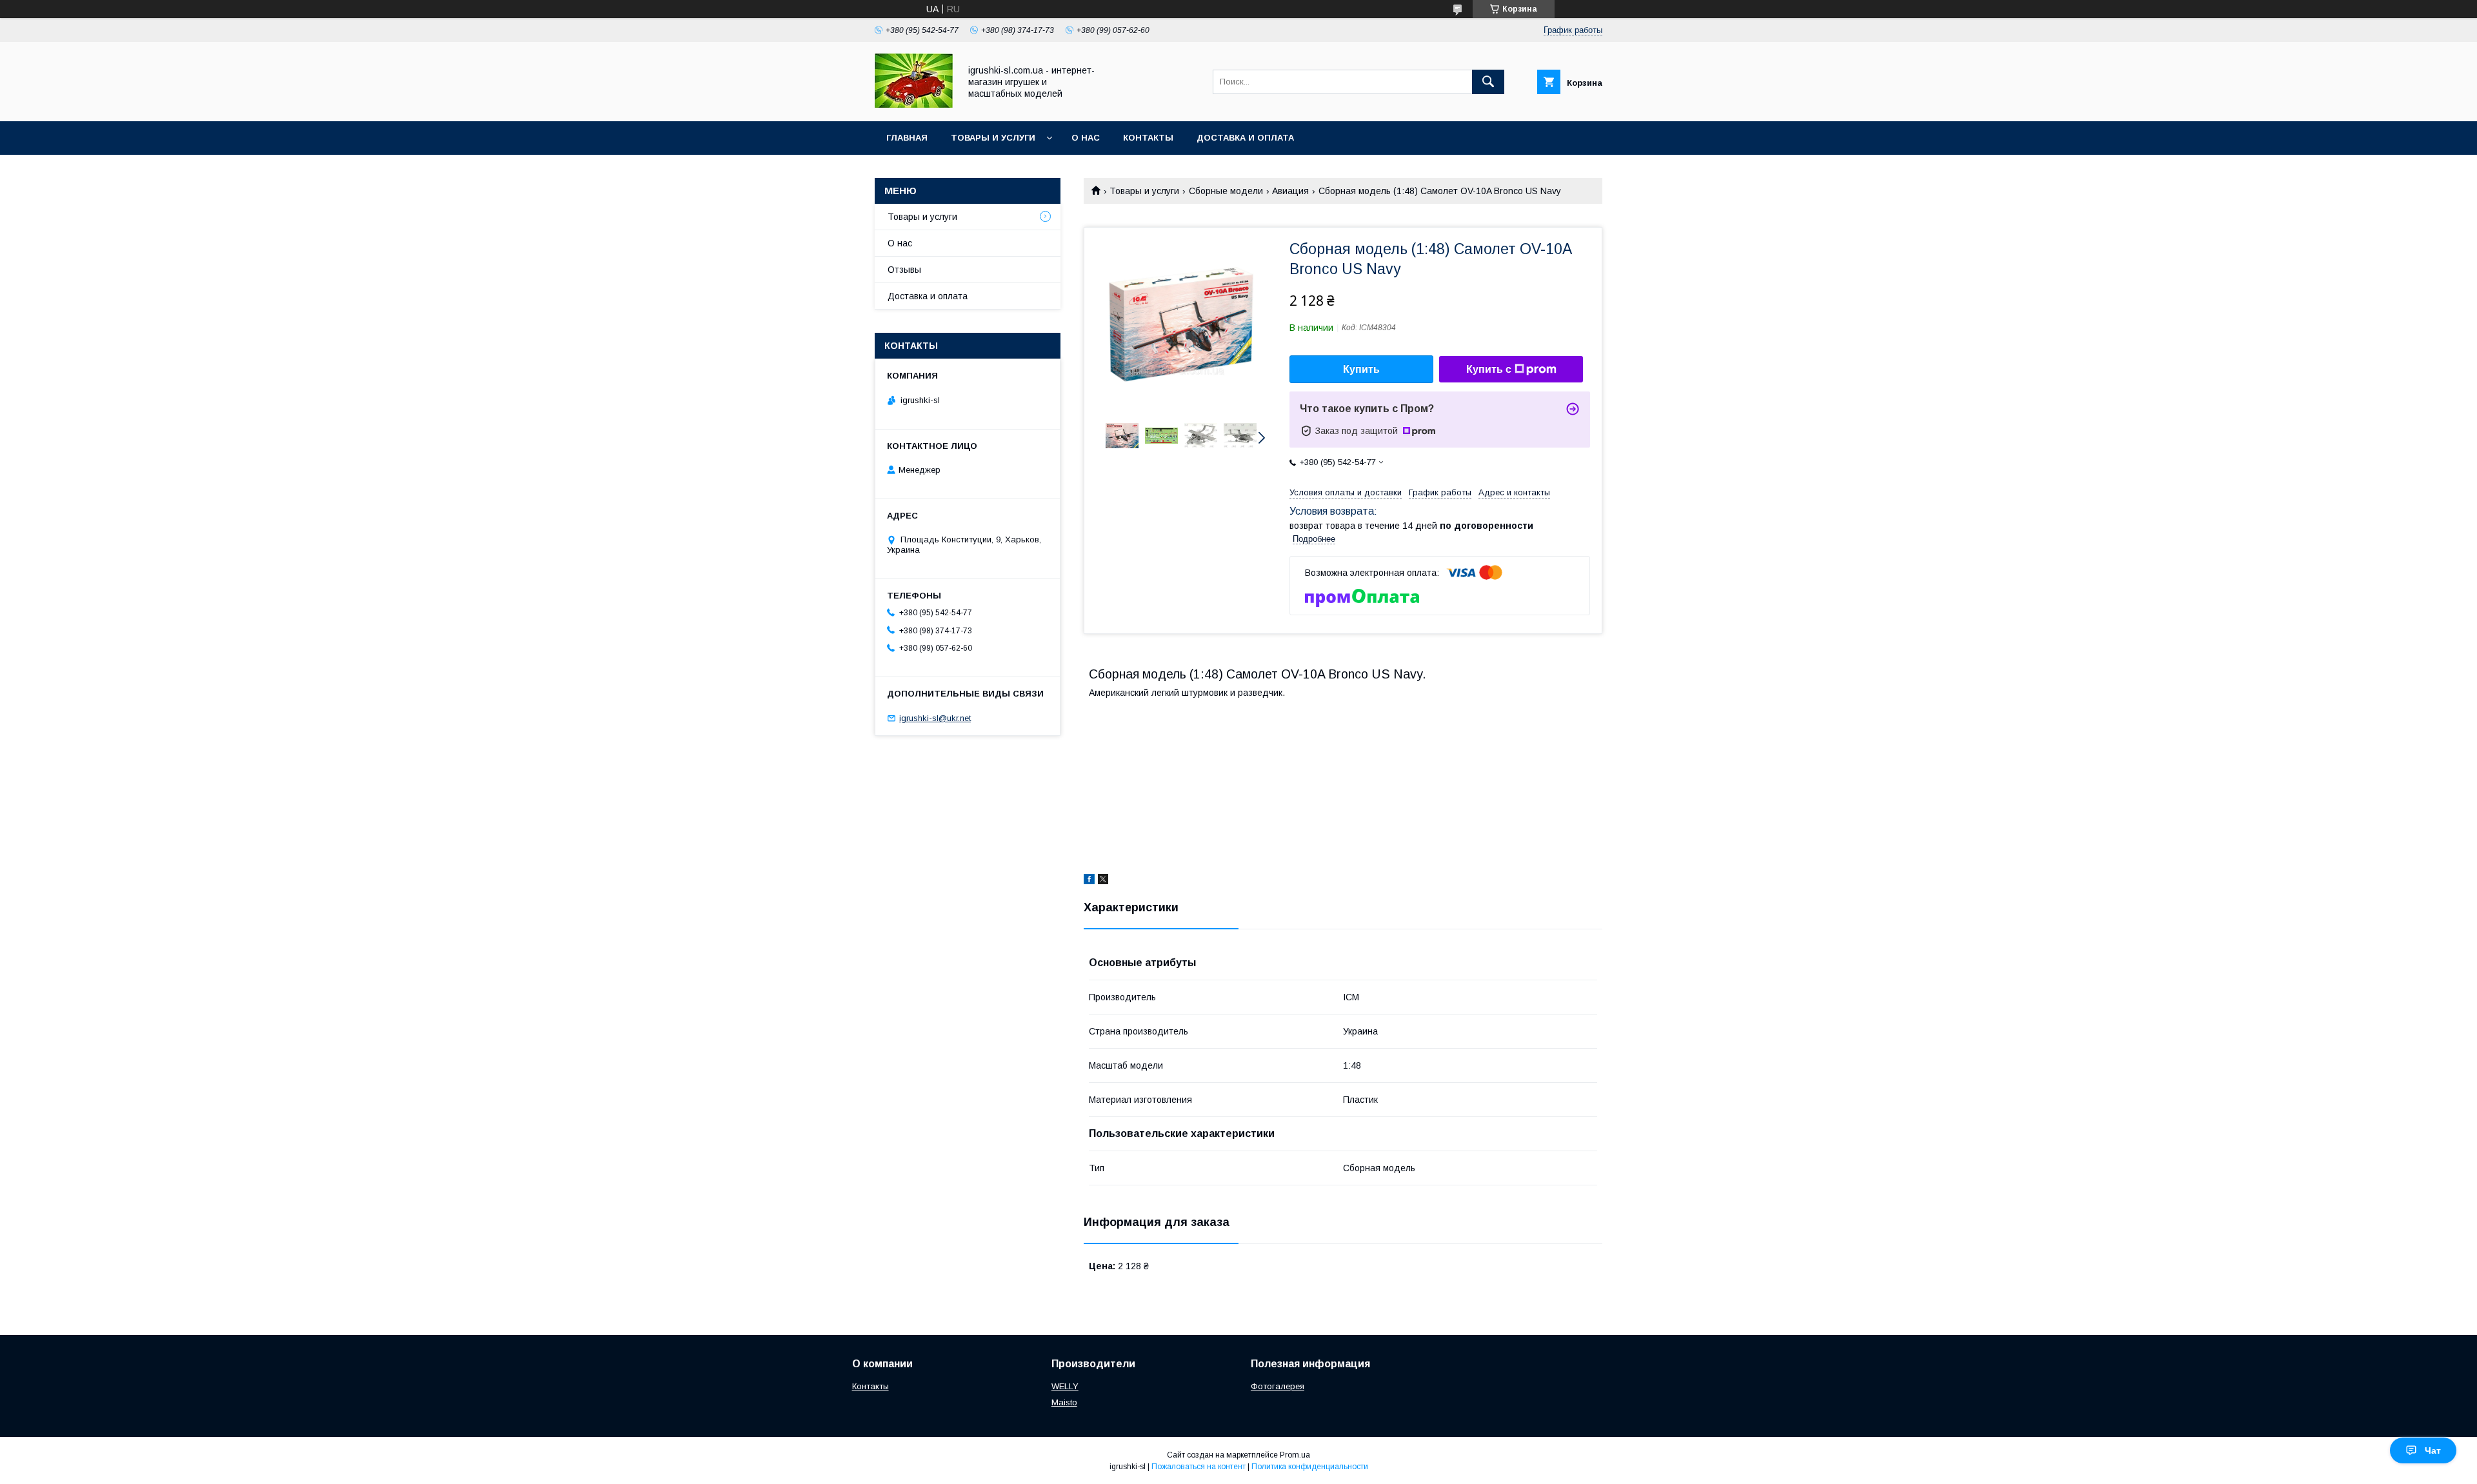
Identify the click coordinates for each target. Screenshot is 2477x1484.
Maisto (1064, 1402)
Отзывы (904, 270)
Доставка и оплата (1245, 138)
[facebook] (1089, 881)
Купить (1361, 369)
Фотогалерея (1278, 1386)
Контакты (1148, 138)
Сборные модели (1226, 191)
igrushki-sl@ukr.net (935, 718)
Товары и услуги (993, 138)
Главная (907, 138)
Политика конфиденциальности (1310, 1467)
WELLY (1065, 1386)
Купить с (1489, 369)
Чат (2433, 1450)
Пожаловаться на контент (1199, 1467)
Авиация (1290, 191)
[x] (1103, 881)
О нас (1086, 138)
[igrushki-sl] (914, 104)
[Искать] (1488, 82)
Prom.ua (1295, 1455)
